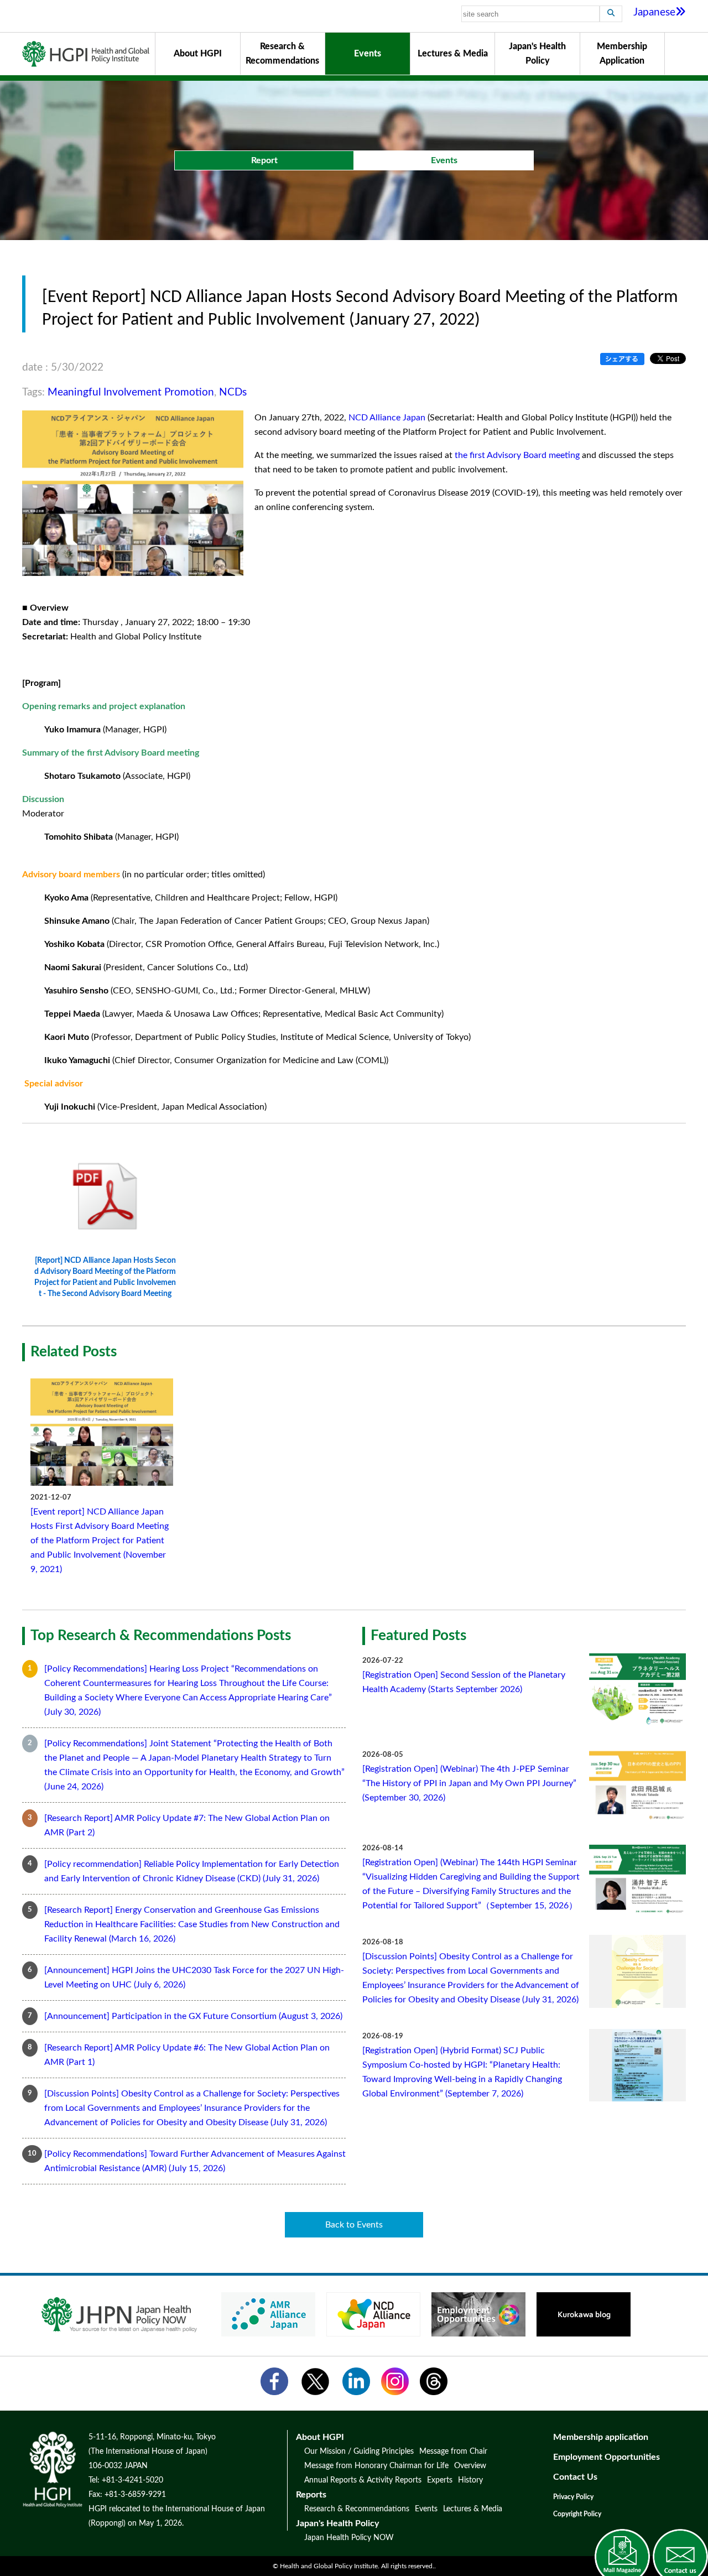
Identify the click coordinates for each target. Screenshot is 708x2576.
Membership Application (622, 54)
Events (368, 54)
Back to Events (354, 2225)
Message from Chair (453, 2452)
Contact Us (575, 2477)
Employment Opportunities (607, 2457)
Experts (440, 2480)
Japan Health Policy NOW (349, 2538)
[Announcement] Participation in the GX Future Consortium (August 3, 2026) (193, 2016)
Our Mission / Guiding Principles (359, 2452)
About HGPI (198, 54)
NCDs (233, 392)
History (470, 2480)
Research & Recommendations (282, 54)
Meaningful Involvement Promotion (131, 392)
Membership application (601, 2437)
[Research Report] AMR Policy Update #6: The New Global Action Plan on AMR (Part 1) (187, 2055)
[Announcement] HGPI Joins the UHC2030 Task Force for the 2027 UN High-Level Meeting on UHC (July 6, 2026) (194, 1977)
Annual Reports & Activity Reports (363, 2480)
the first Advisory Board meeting (517, 455)
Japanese (654, 12)
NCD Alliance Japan (387, 418)
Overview (470, 2466)
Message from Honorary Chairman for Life (376, 2466)
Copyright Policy (577, 2514)
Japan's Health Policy (537, 54)
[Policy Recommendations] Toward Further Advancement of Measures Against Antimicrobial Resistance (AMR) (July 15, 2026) (195, 2161)
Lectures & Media (453, 54)
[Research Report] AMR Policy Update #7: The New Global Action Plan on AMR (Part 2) (187, 1825)
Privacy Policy (573, 2497)
